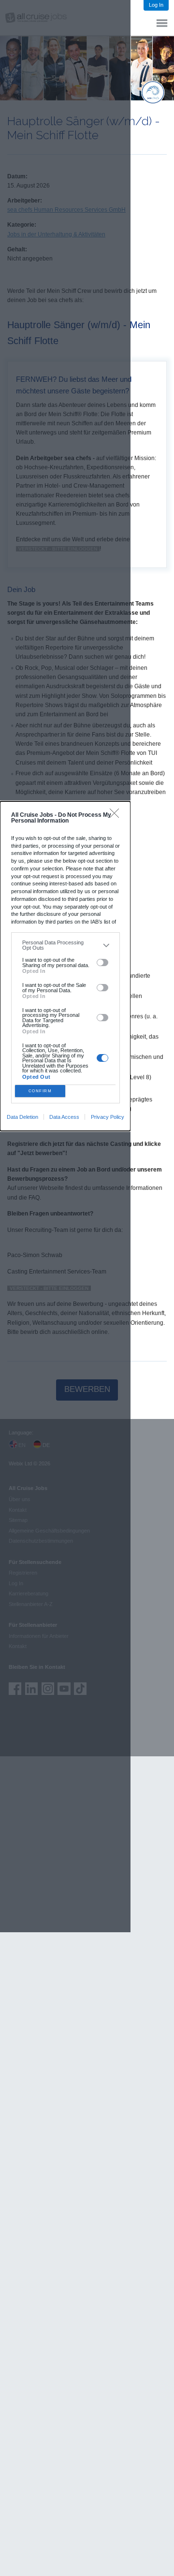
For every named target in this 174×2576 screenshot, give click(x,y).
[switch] (103, 963)
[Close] (117, 816)
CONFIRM (40, 1091)
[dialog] (65, 966)
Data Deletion (22, 1117)
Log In (156, 5)
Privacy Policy (108, 1117)
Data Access (64, 1117)
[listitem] (65, 945)
